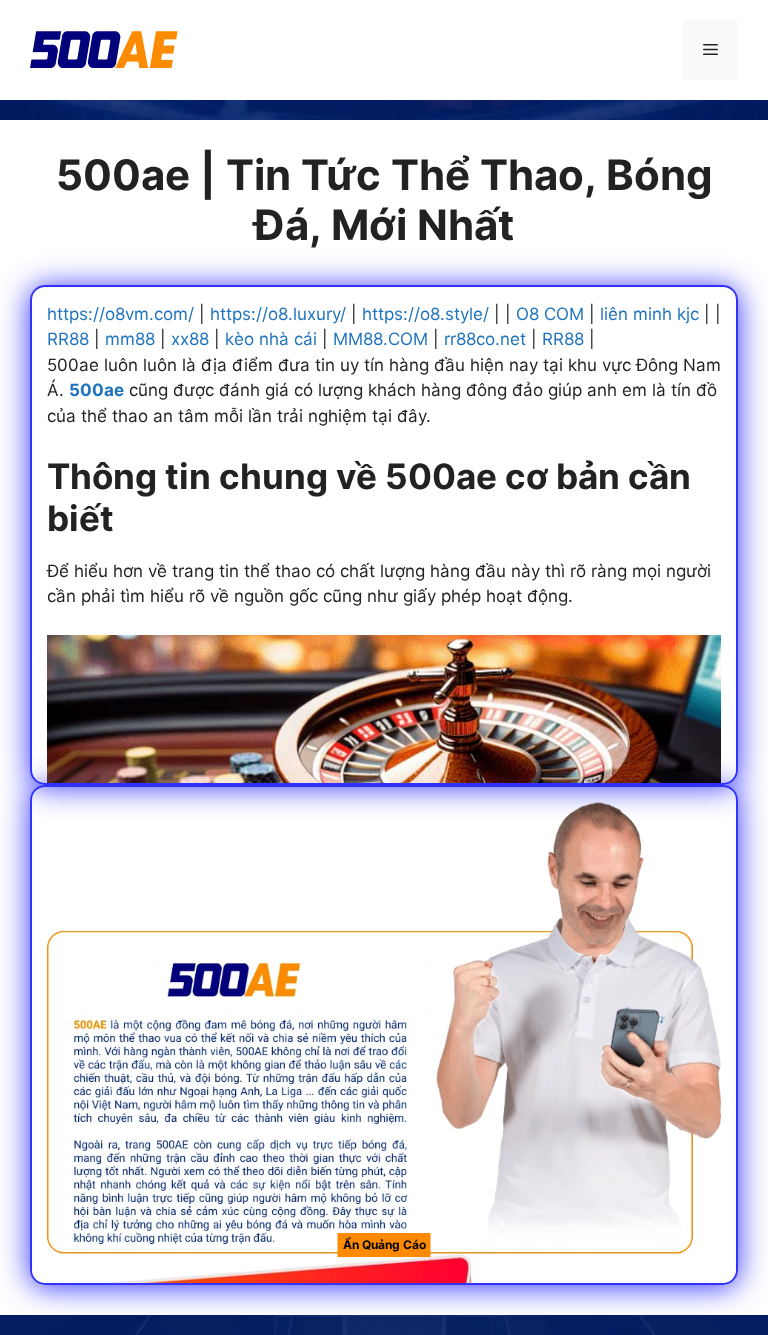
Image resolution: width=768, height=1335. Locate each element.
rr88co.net (485, 339)
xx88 (190, 339)
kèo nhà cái (271, 339)
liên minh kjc (649, 314)
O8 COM (550, 314)
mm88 (130, 339)
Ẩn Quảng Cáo (384, 1244)
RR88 (68, 339)
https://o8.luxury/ (278, 314)
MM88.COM (380, 339)
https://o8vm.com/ (120, 314)
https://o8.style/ (425, 314)
